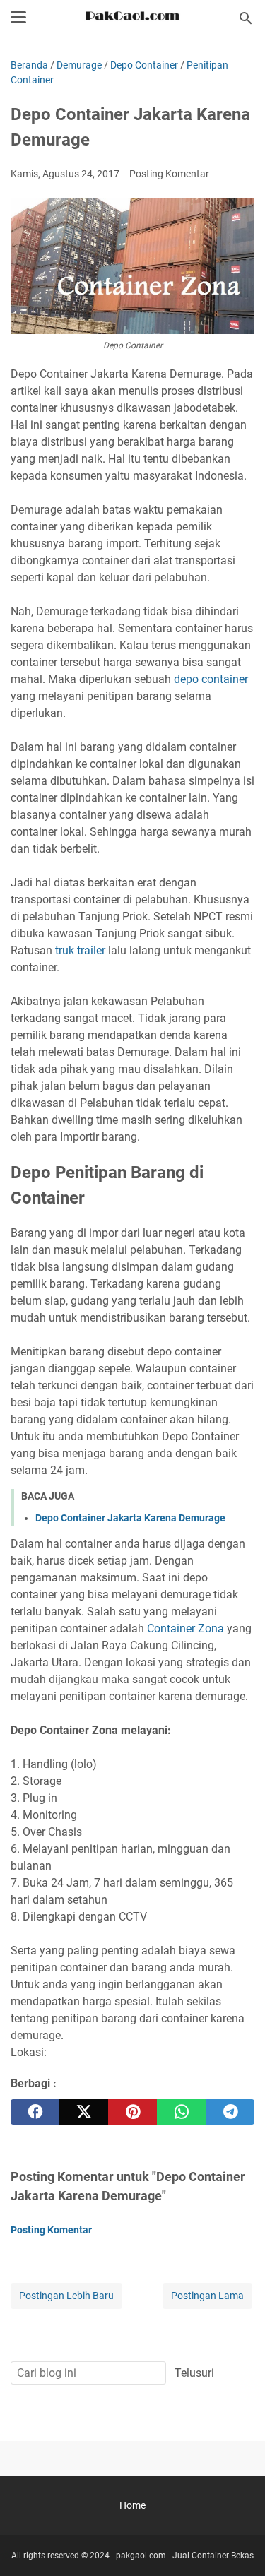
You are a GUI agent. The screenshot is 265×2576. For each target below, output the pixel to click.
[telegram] (230, 2112)
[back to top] (237, 2544)
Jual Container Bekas (213, 2556)
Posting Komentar (169, 174)
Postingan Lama (207, 2296)
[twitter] (84, 2112)
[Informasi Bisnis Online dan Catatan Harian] (132, 18)
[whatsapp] (181, 2112)
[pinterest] (132, 2112)
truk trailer (80, 950)
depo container (211, 679)
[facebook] (35, 2112)
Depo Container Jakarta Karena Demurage (130, 1518)
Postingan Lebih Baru (66, 2296)
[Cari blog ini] (246, 18)
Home (132, 2505)
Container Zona (185, 1628)
